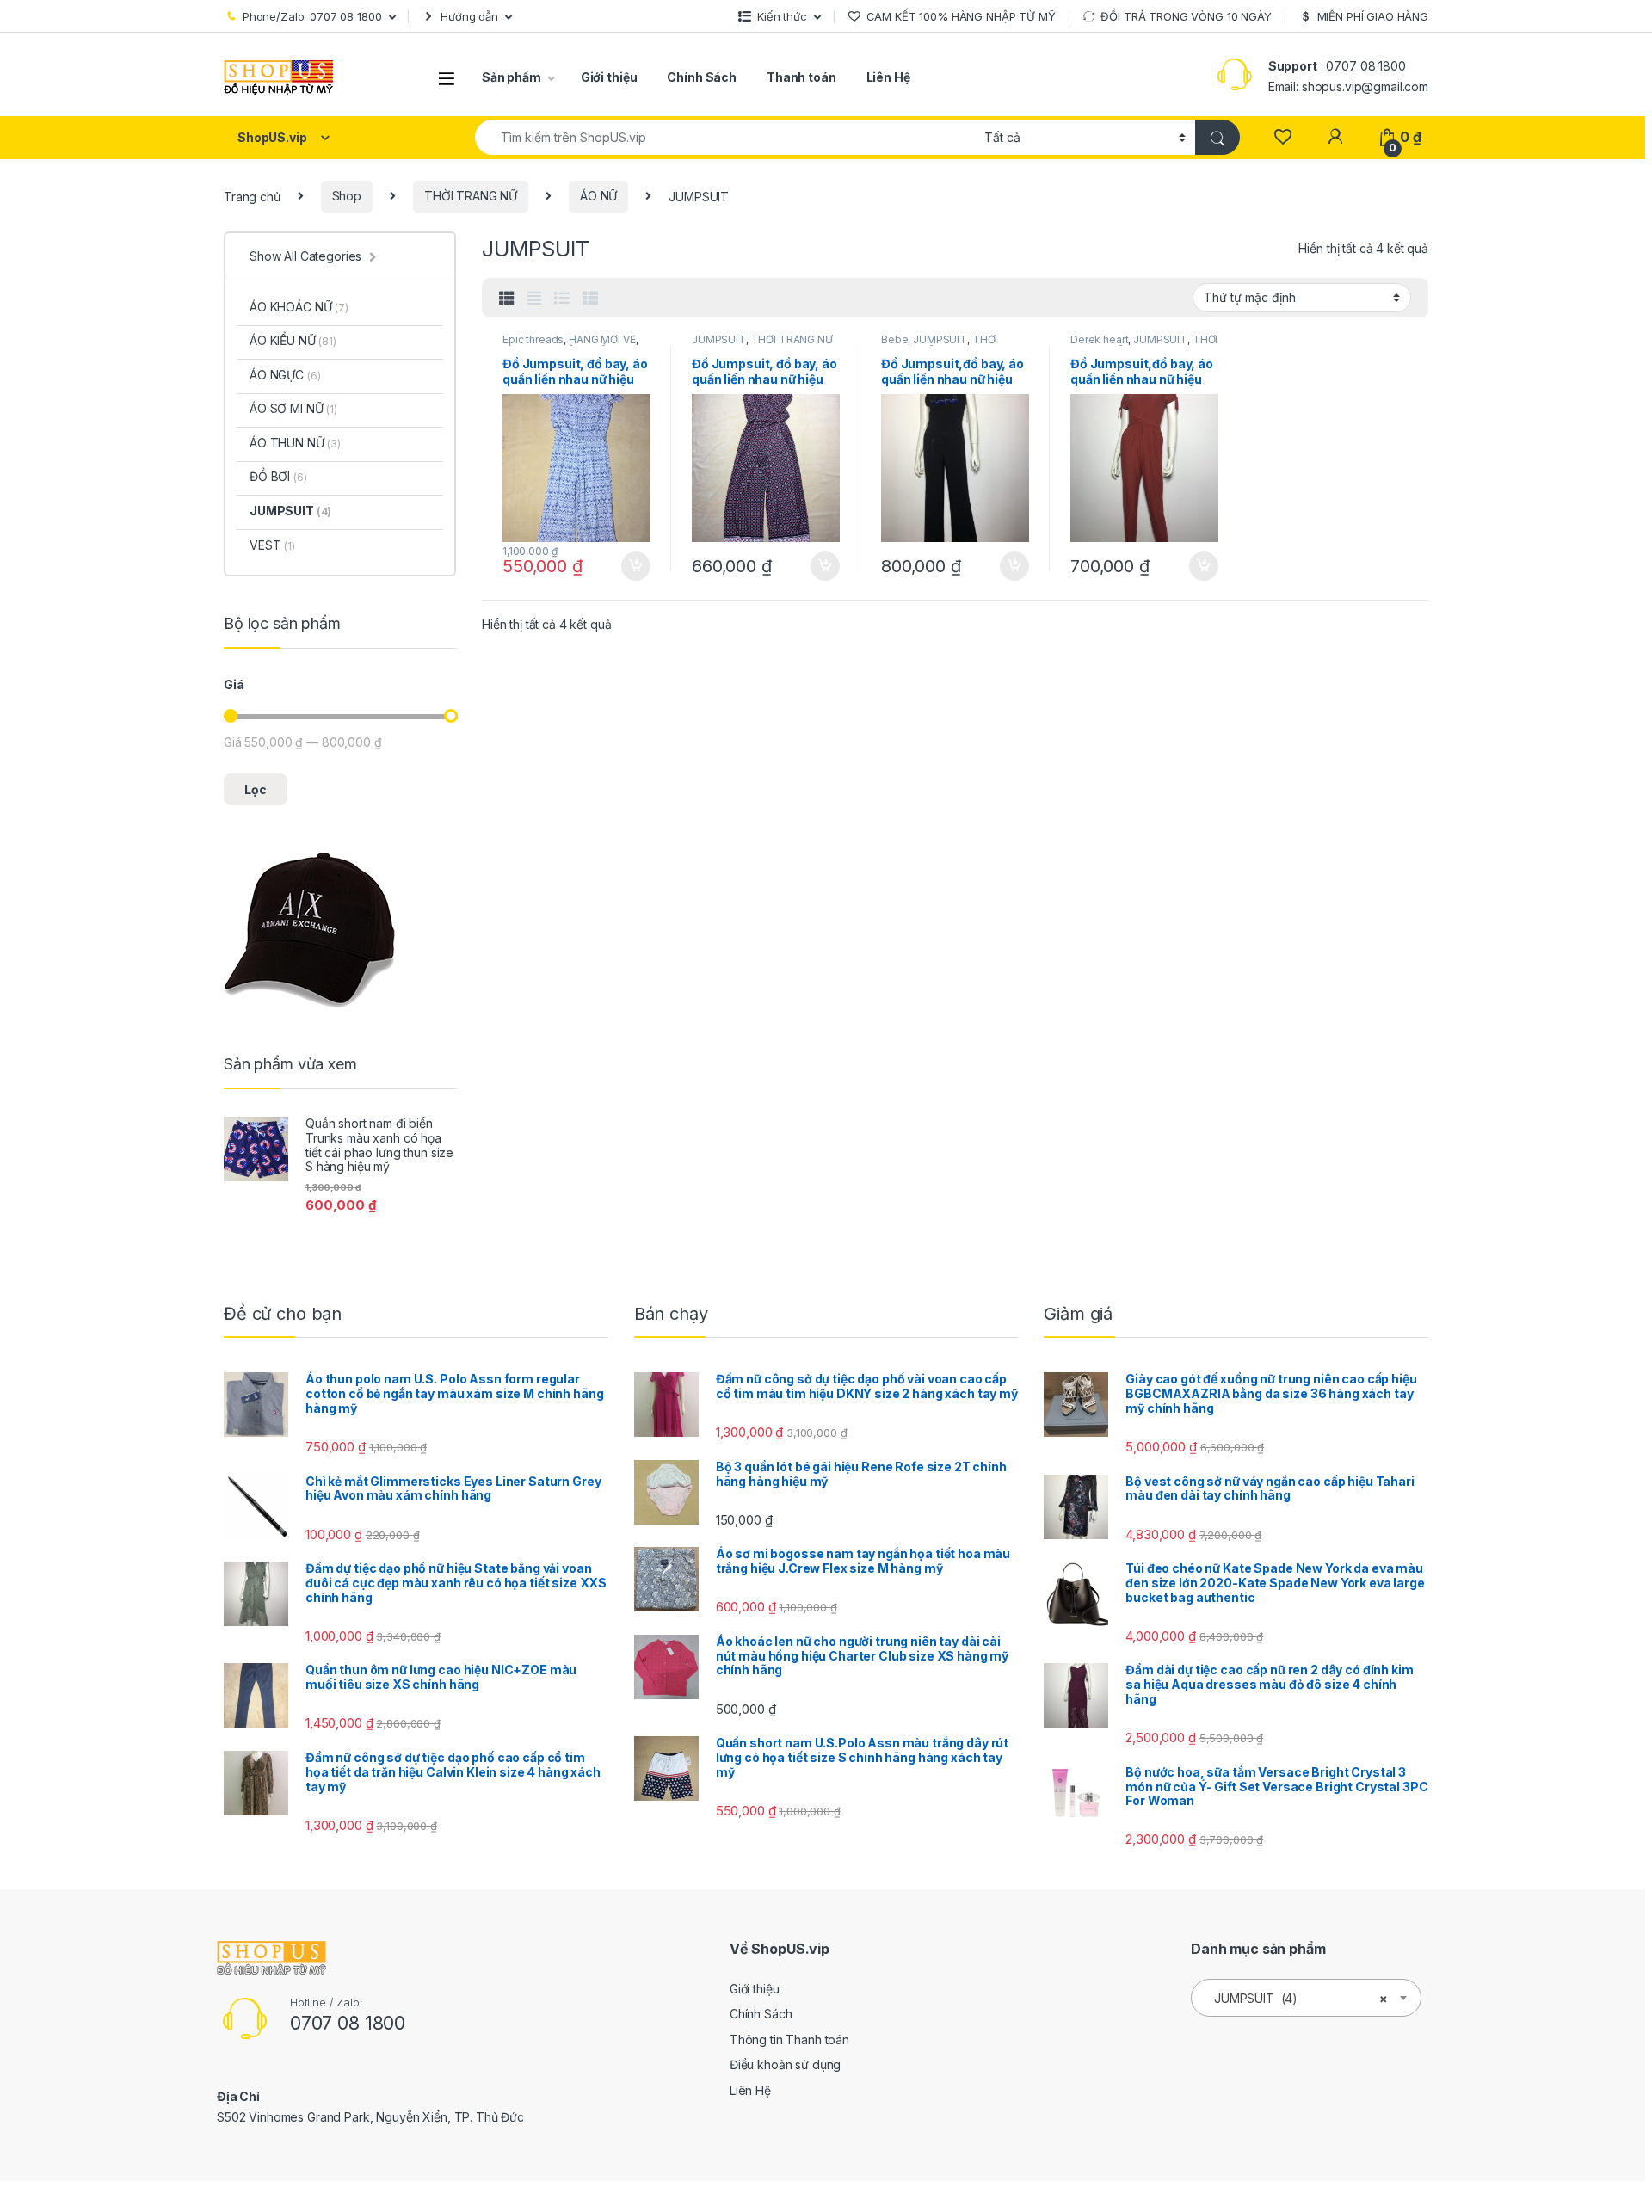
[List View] (562, 299)
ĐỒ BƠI (278, 476)
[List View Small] (590, 299)
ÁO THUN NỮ (295, 443)
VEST (272, 545)
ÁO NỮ (598, 196)
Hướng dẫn (469, 16)
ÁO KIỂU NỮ (293, 340)
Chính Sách (702, 77)
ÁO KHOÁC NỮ (299, 307)
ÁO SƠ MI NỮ (293, 408)
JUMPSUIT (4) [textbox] (1301, 1998)
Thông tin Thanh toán (789, 2039)
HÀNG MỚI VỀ (602, 339)
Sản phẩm (512, 77)
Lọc (256, 789)
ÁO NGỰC (285, 375)
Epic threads (533, 339)
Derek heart (1099, 339)
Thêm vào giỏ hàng (635, 566)
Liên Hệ (888, 77)
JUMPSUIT (719, 339)
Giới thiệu (609, 77)
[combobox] (725, 137)
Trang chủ (252, 196)
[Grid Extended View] (534, 299)
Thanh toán (801, 77)
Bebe (894, 339)
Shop (347, 196)
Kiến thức (782, 16)
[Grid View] (507, 299)
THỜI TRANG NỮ (471, 196)
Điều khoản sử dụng (785, 2064)
